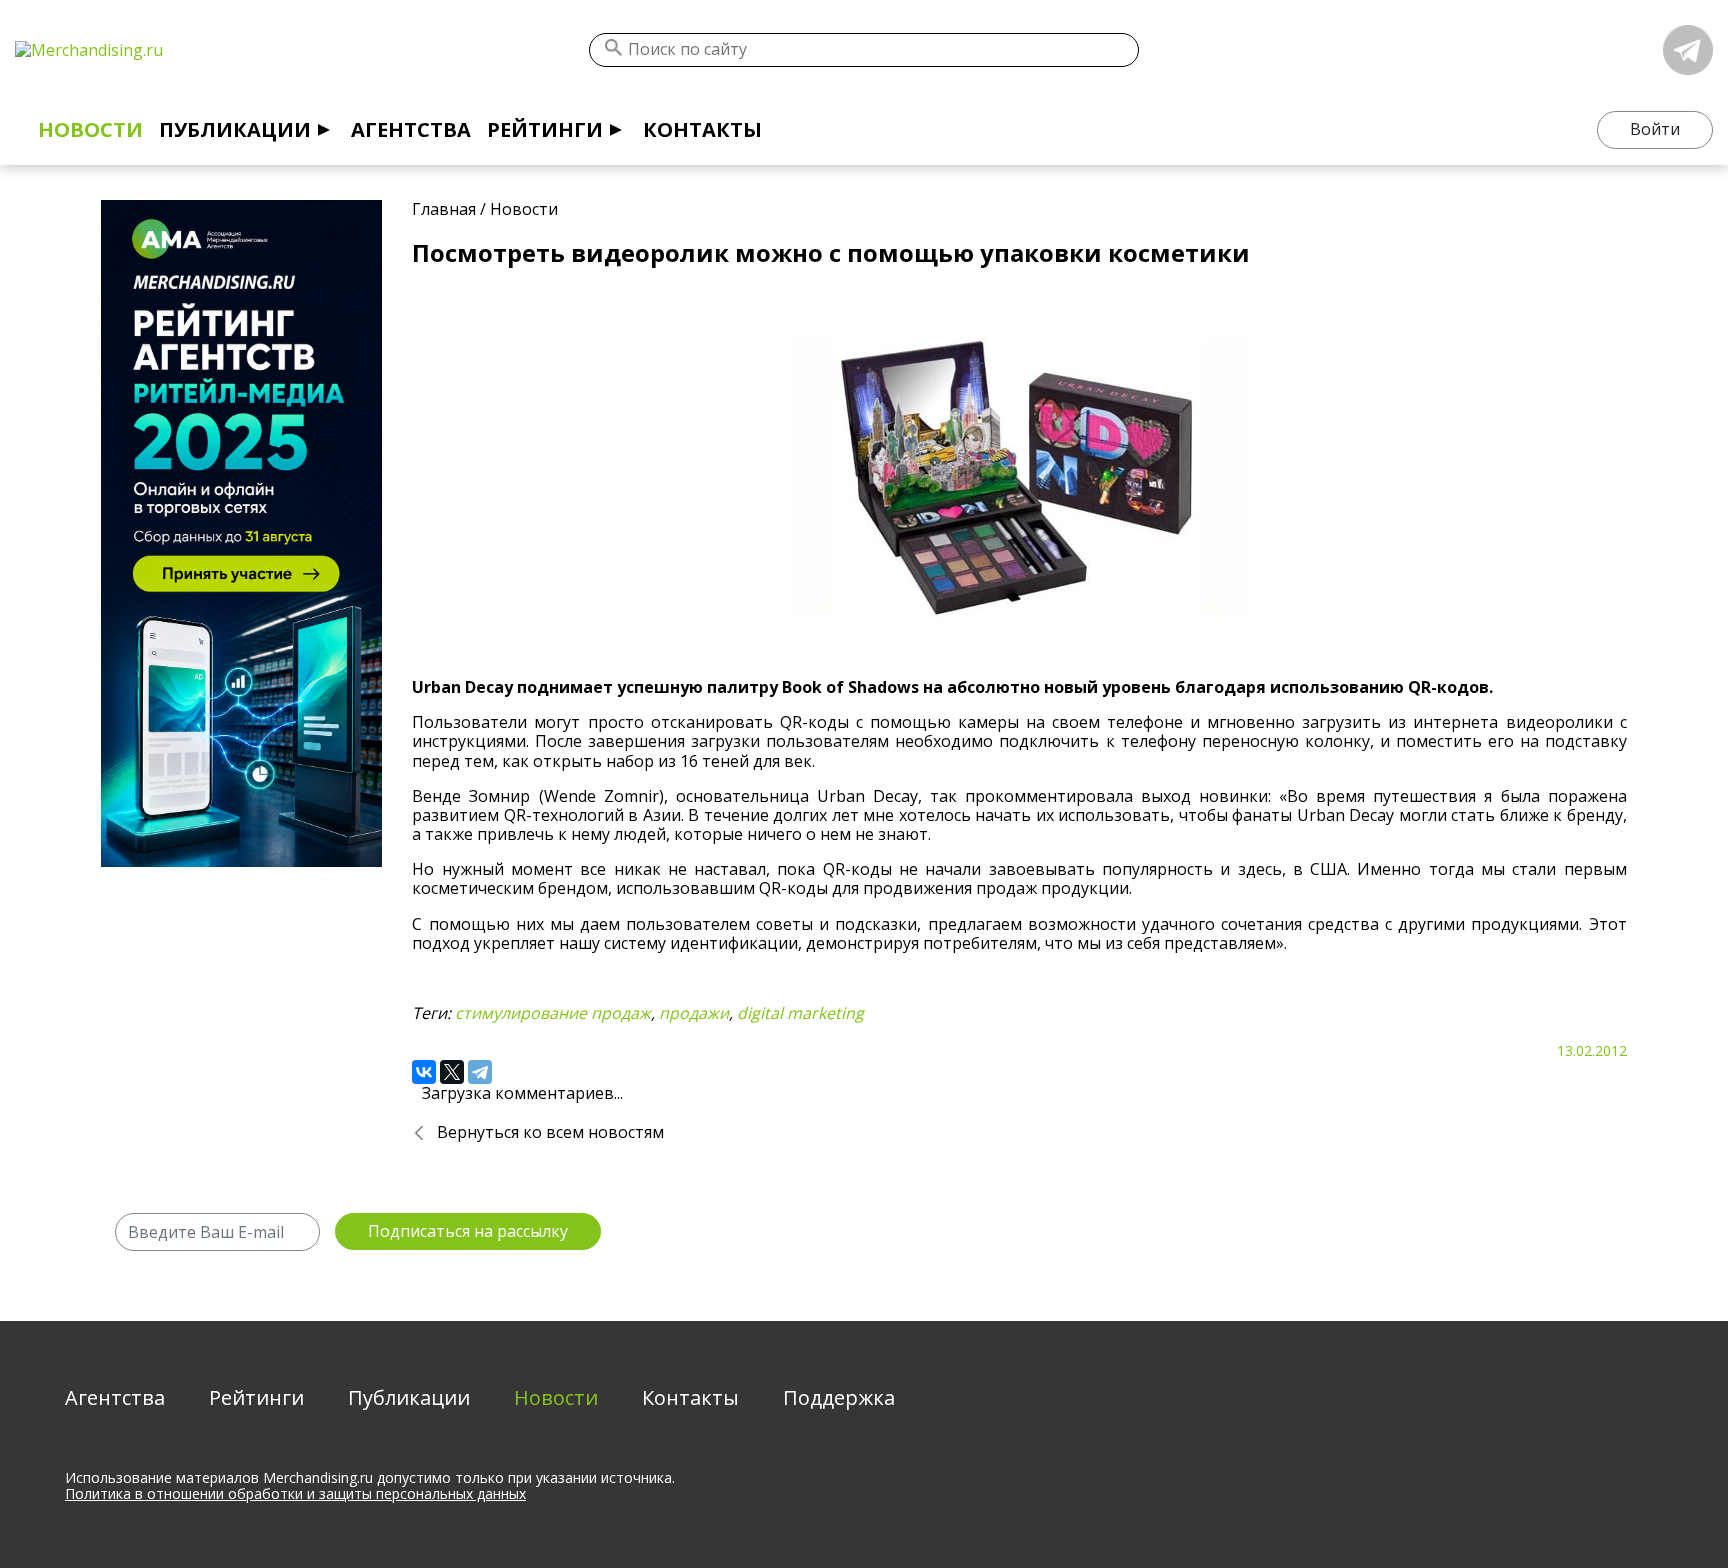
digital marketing (800, 1013)
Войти (1655, 129)
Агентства (411, 129)
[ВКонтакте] (424, 1072)
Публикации (235, 129)
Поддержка (839, 1397)
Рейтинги (545, 129)
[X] (452, 1072)
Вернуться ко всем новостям (550, 1132)
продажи (694, 1013)
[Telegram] (480, 1072)
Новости (90, 129)
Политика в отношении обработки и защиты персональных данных (295, 1493)
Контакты (702, 129)
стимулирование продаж (553, 1013)
